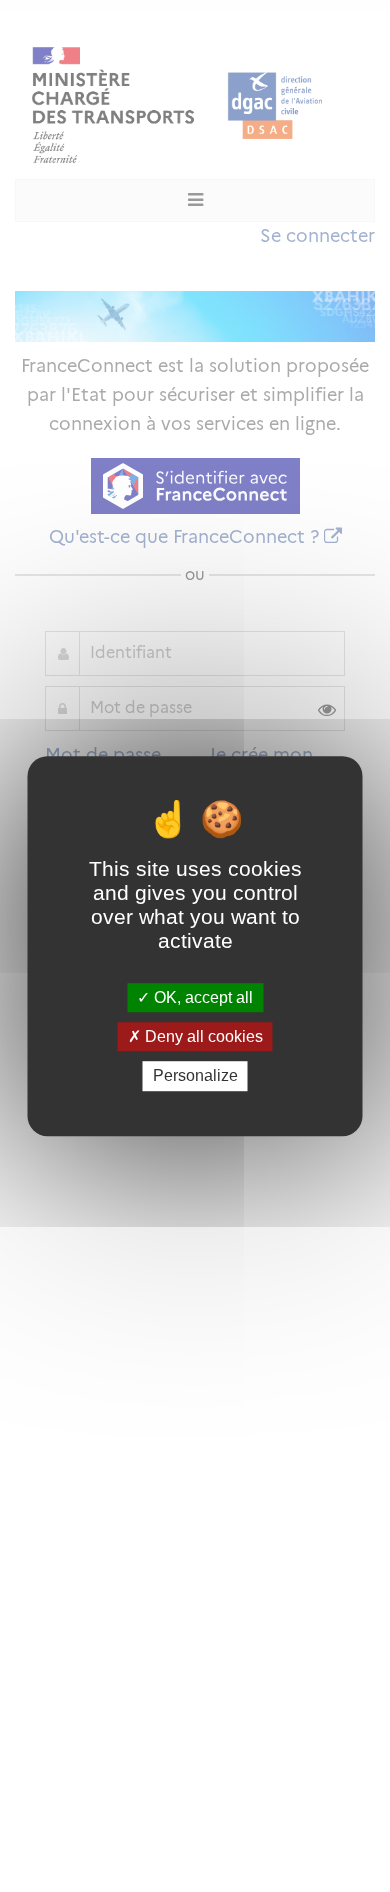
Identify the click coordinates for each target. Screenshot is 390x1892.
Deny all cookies (202, 1036)
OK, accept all (201, 997)
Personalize (195, 1076)
